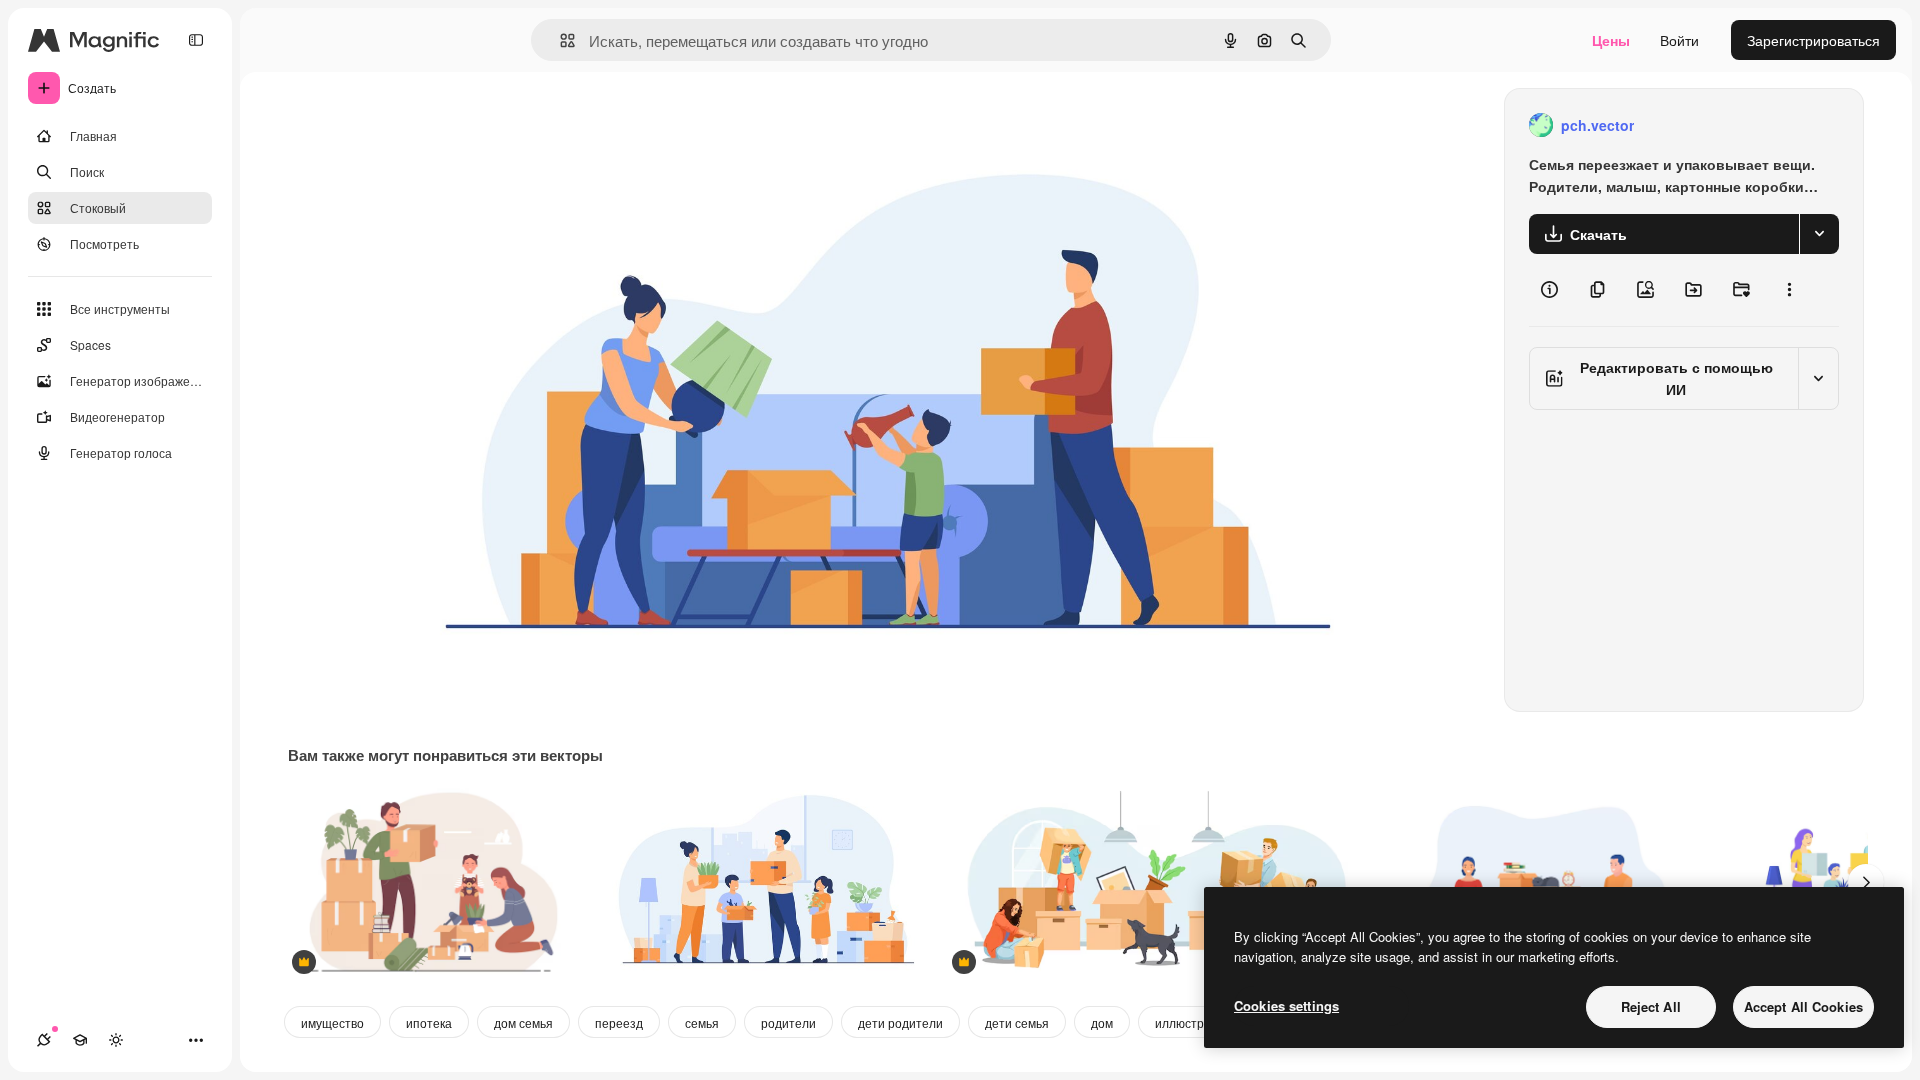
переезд (619, 1022)
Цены (1611, 40)
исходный (554, 125)
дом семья (523, 1022)
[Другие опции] (1789, 290)
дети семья (1017, 1022)
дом (1102, 1022)
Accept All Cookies (1803, 1006)
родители (788, 1022)
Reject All (1651, 1006)
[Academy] (80, 1040)
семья (702, 1022)
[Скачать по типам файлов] (1819, 234)
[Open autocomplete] (559, 40)
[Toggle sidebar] (196, 40)
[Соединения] (44, 1040)
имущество (332, 1022)
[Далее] (1866, 882)
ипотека (429, 1022)
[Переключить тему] (116, 1040)
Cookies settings (1286, 1005)
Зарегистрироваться (1813, 40)
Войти (1679, 40)
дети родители (900, 1022)
